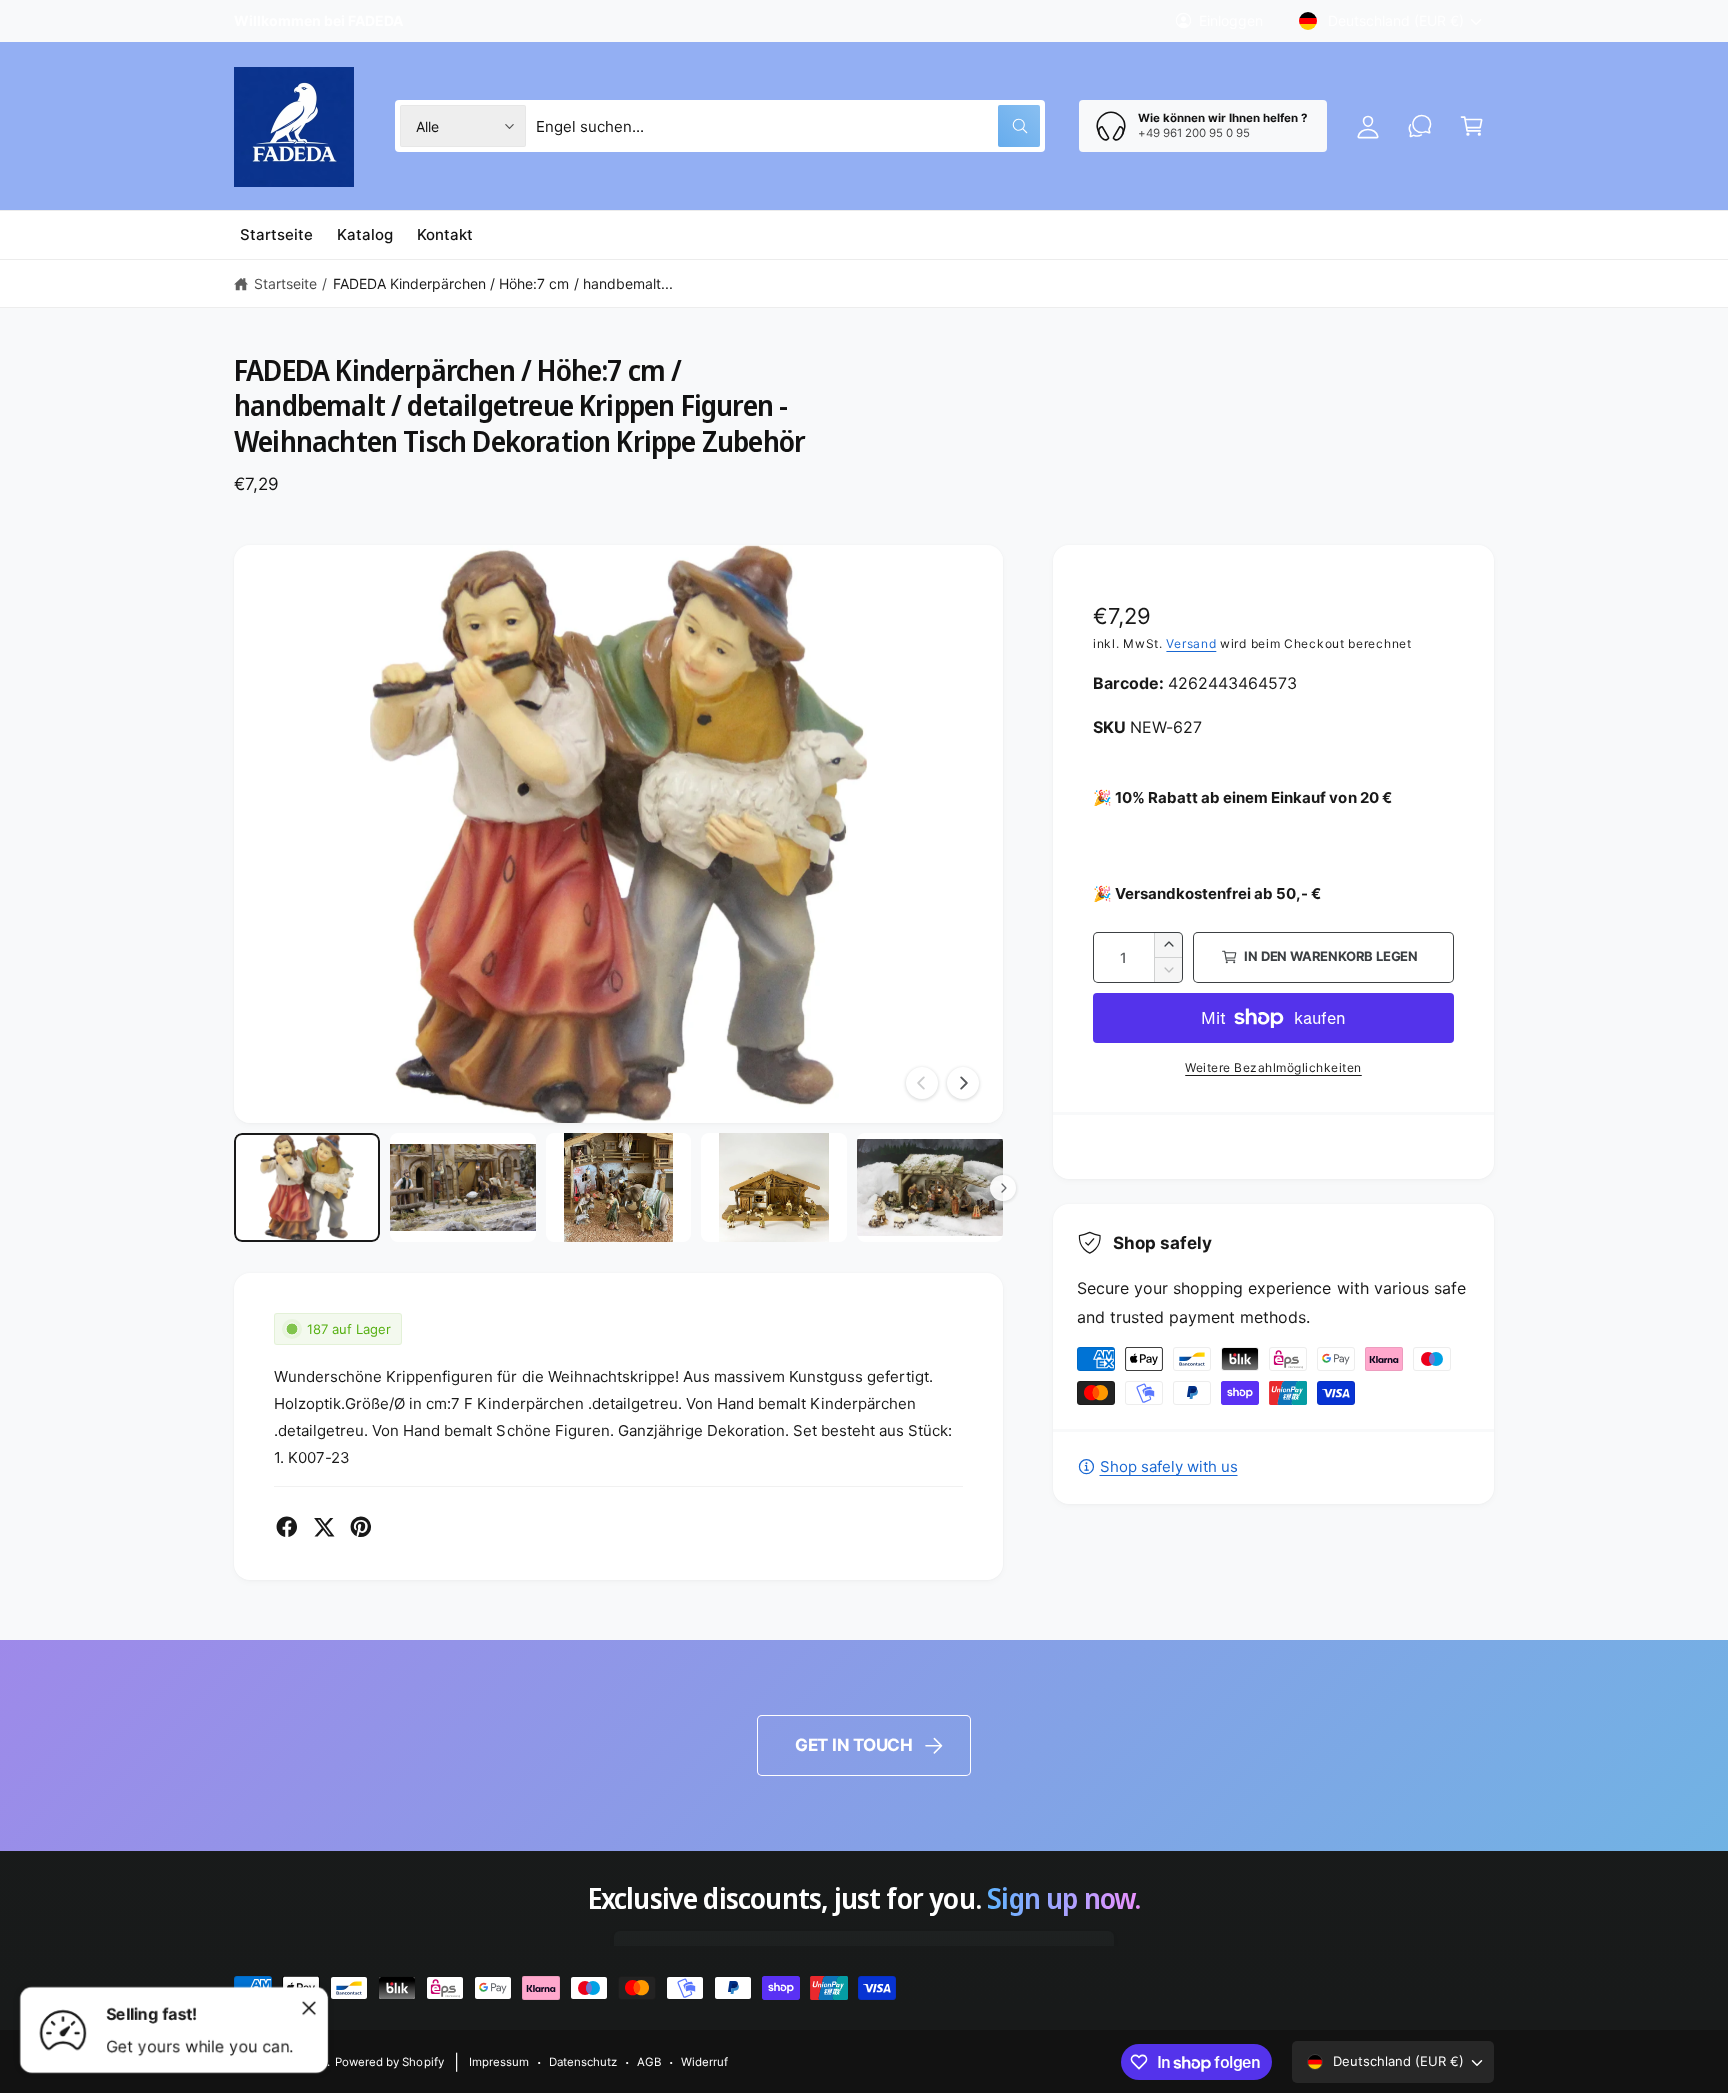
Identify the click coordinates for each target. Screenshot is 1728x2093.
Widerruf (704, 2062)
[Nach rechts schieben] (963, 1083)
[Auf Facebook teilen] (287, 1527)
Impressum (499, 2062)
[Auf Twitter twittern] (324, 1527)
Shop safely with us (1169, 1466)
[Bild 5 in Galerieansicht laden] (930, 1188)
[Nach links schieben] (922, 1083)
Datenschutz (583, 2062)
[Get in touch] (1420, 126)
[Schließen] (309, 2008)
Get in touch (854, 1745)
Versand (1191, 643)
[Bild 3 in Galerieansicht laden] (619, 1188)
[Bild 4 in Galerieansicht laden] (774, 1188)
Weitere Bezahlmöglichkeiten (1273, 1067)
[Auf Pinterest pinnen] (361, 1527)
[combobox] (788, 126)
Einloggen (1231, 20)
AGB (649, 2062)
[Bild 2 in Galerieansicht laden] (463, 1188)
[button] (1472, 126)
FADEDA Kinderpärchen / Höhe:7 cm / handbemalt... (503, 283)
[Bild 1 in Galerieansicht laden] (307, 1188)
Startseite (285, 283)
